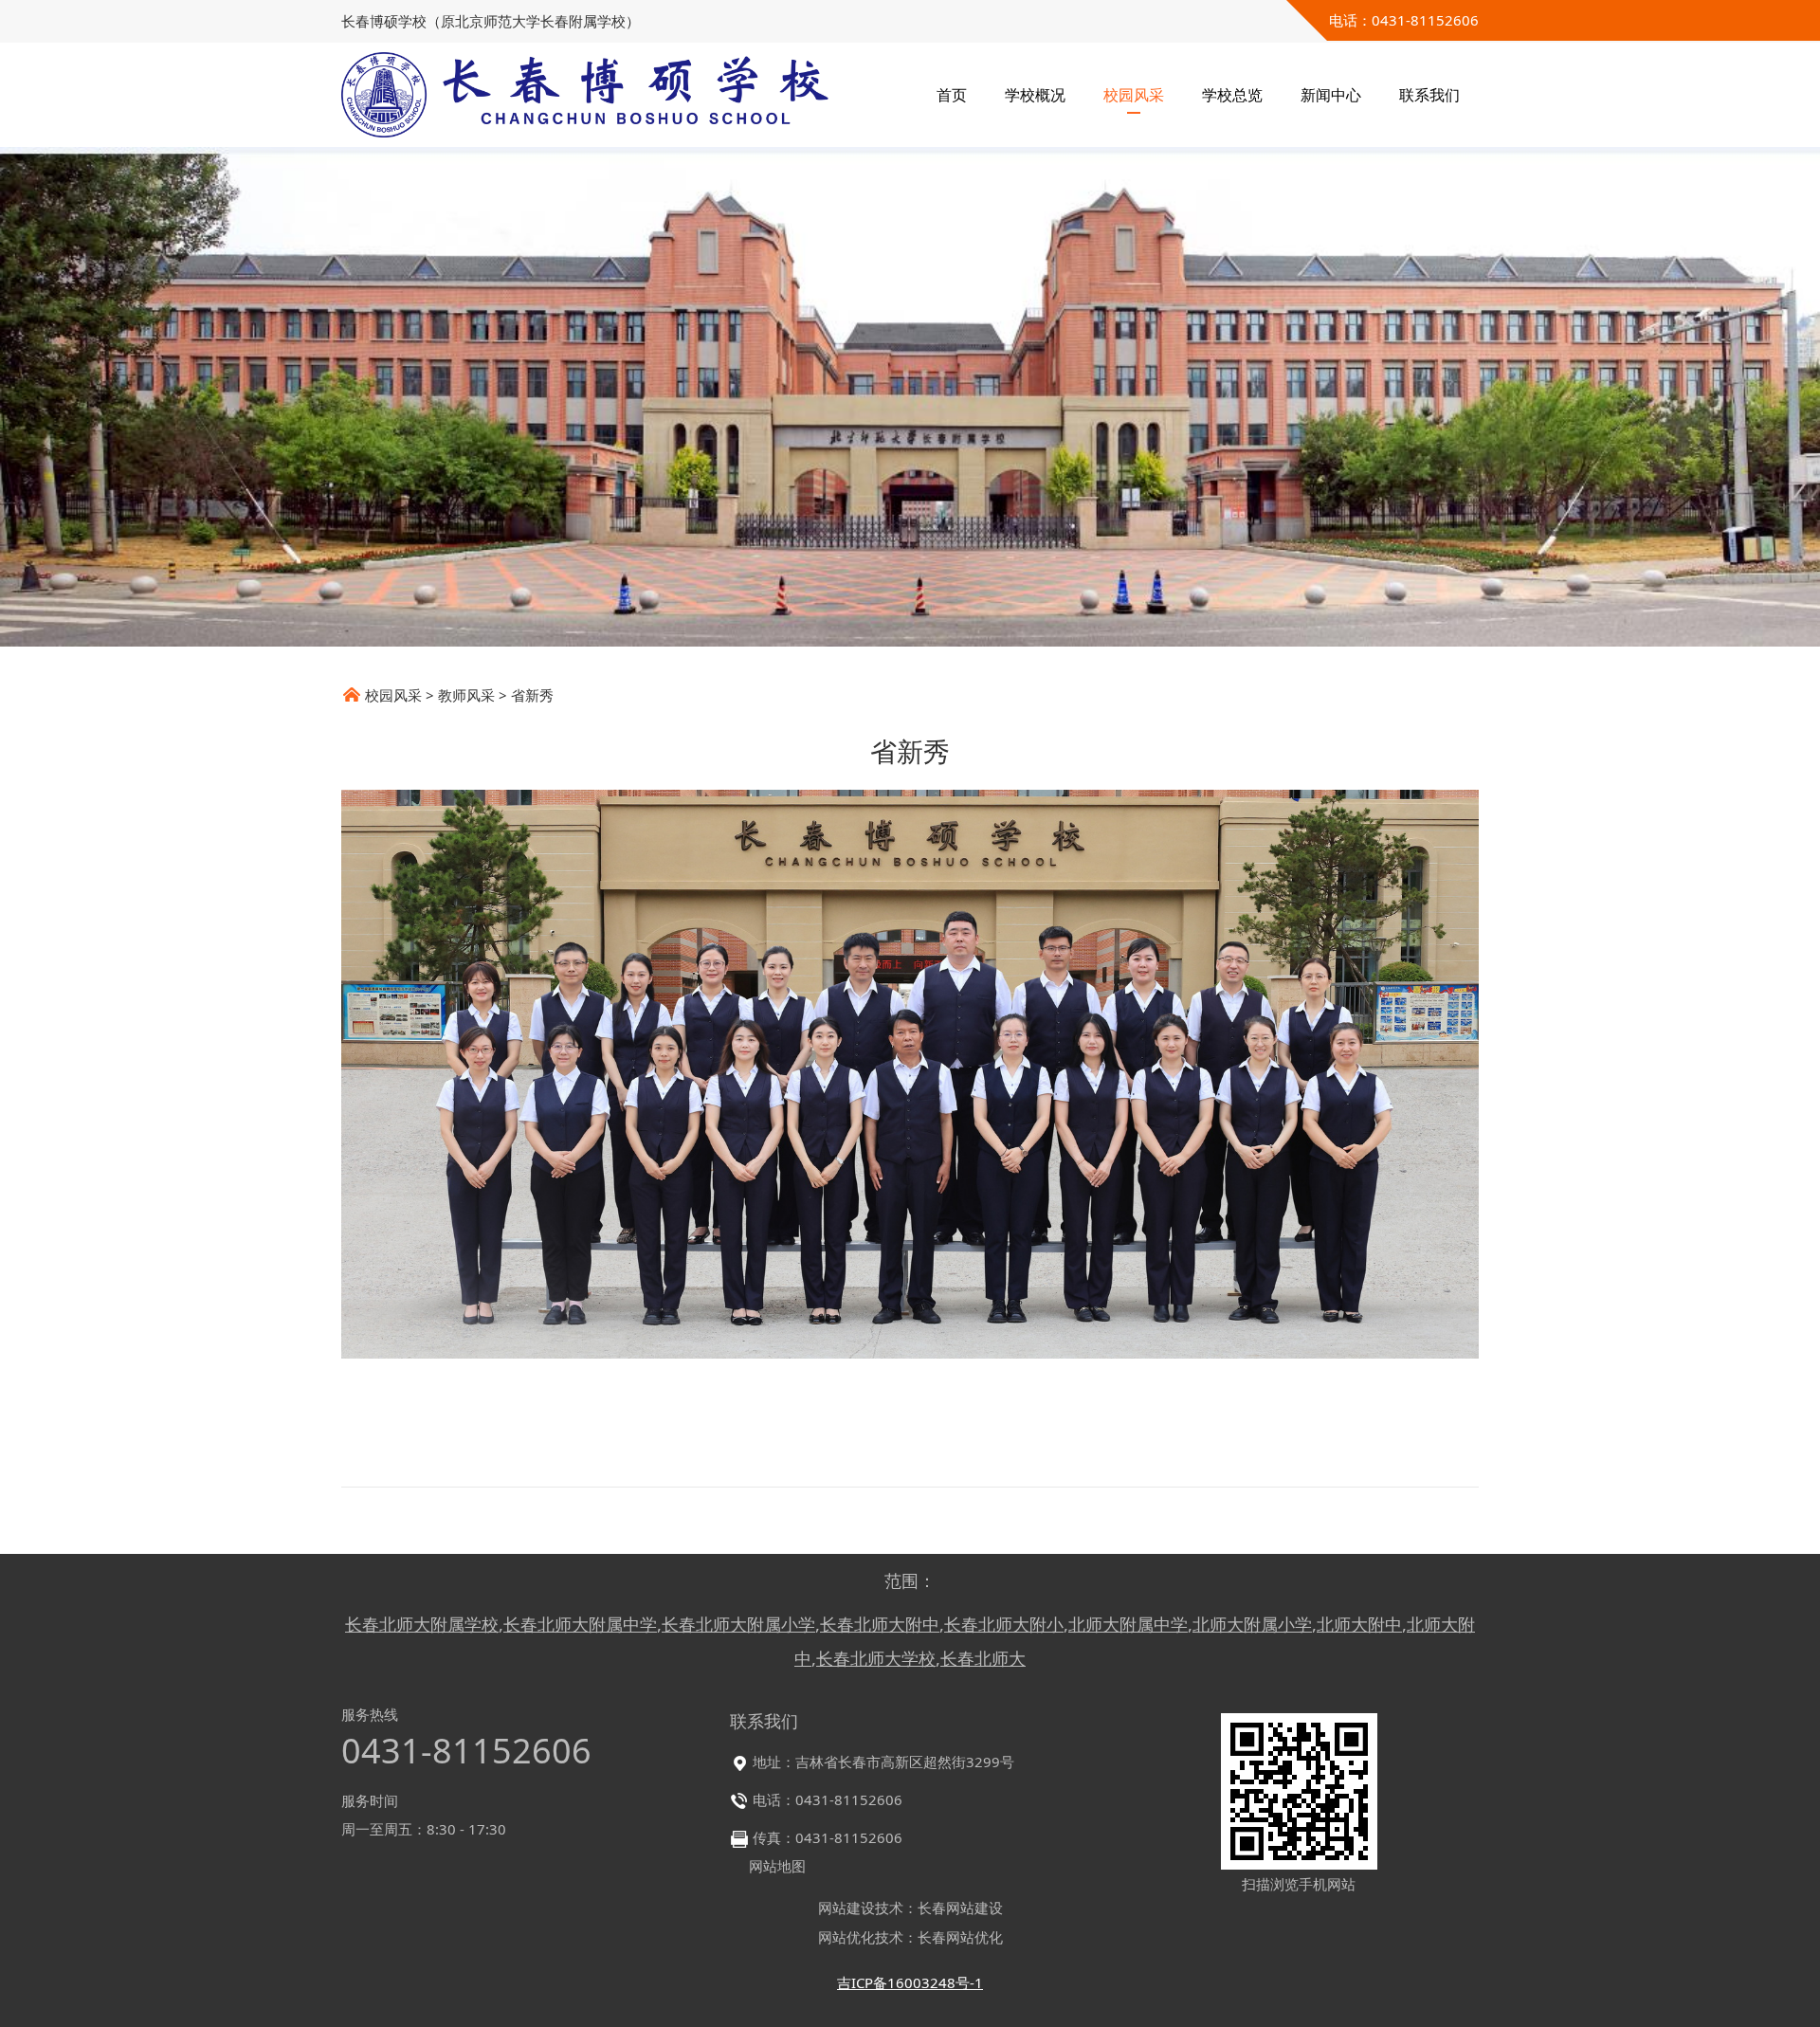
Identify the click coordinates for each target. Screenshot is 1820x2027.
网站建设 (846, 1908)
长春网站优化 (960, 1937)
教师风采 (466, 695)
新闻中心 (1331, 95)
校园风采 (1134, 95)
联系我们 (1429, 95)
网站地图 (777, 1866)
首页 (952, 95)
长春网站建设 (960, 1908)
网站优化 (846, 1937)
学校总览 (1232, 95)
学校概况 (1035, 95)
